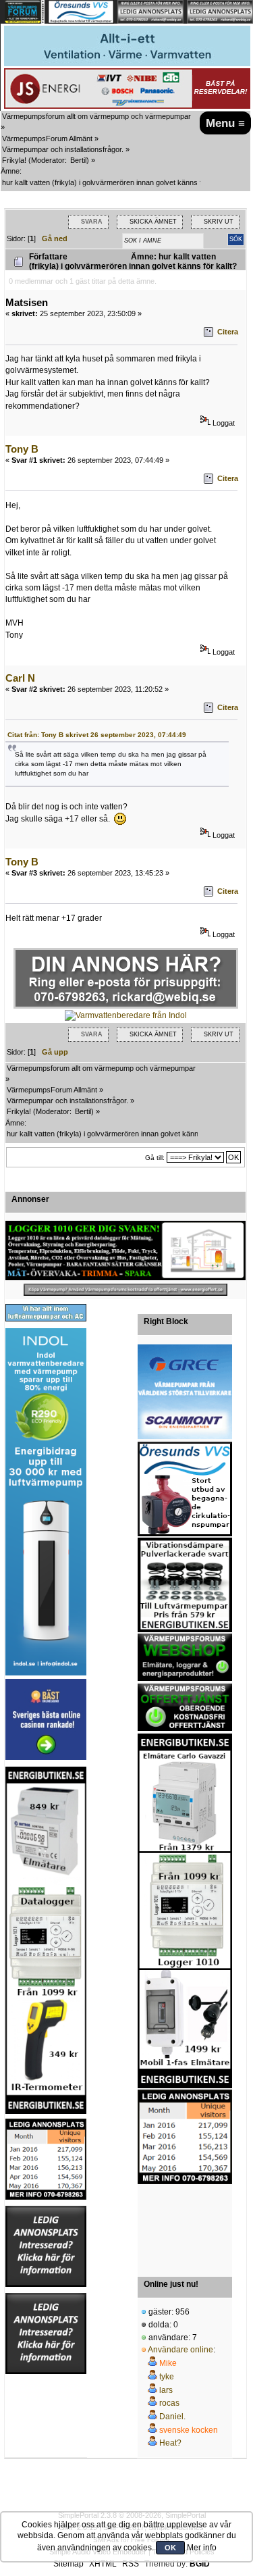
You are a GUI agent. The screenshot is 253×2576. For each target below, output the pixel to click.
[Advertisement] (185, 2226)
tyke (167, 2377)
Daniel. (172, 2417)
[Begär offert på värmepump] (125, 1290)
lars (166, 2390)
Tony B (22, 449)
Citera (228, 332)
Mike (168, 2363)
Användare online (180, 2350)
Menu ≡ (225, 123)
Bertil (78, 160)
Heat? (170, 2443)
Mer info (202, 2548)
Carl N (20, 678)
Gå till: (155, 1158)
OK (170, 2548)
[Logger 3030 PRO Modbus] (125, 1251)
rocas (169, 2403)
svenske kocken (189, 2430)
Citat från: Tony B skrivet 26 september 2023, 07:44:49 (97, 735)
